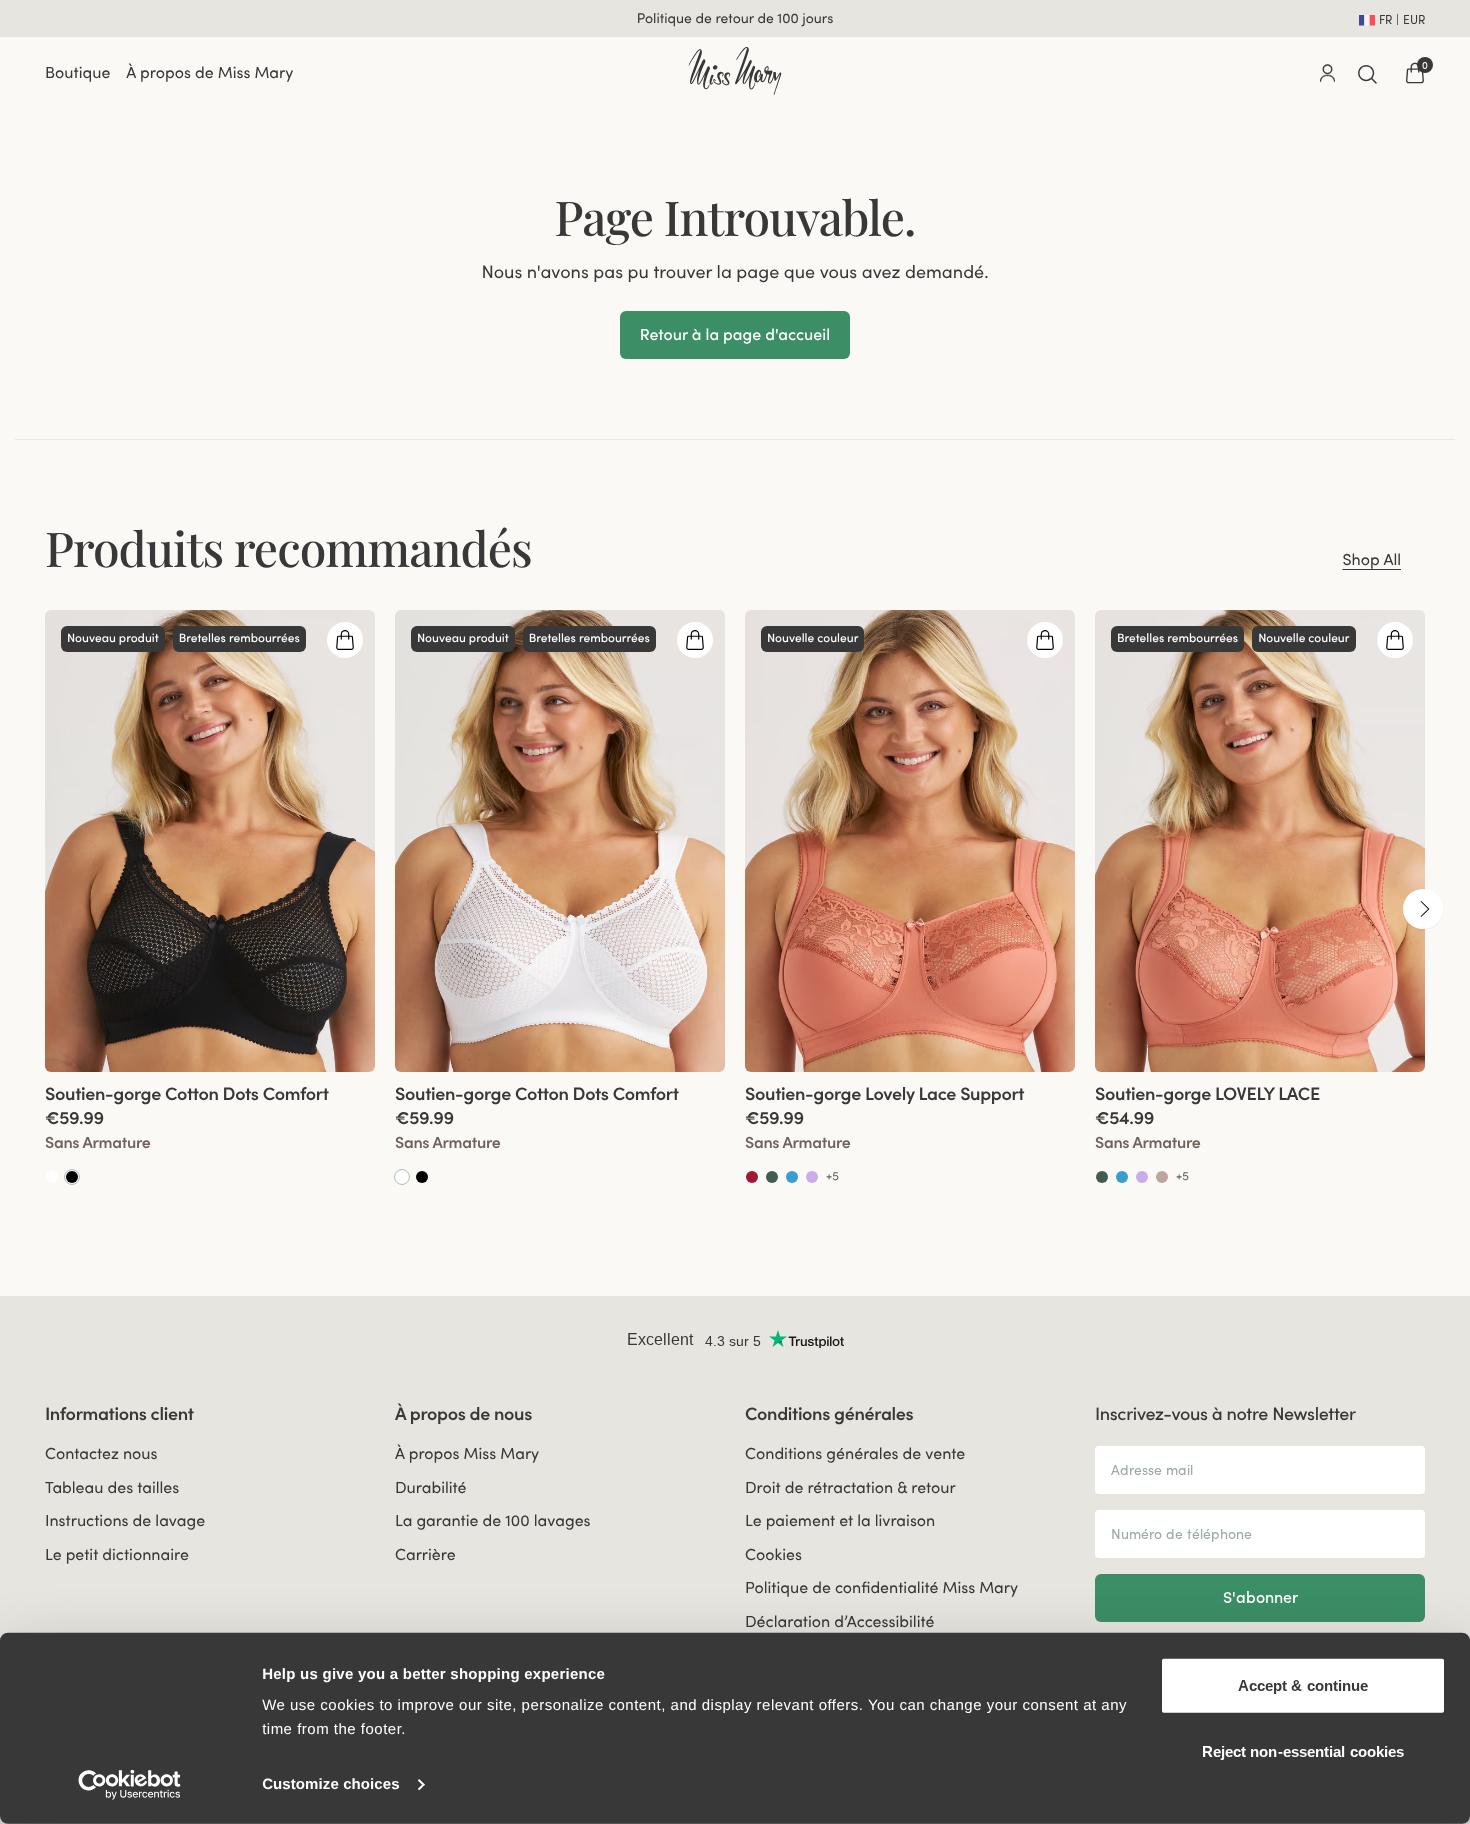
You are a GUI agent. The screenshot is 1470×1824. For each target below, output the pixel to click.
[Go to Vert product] (772, 1177)
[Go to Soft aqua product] (792, 1177)
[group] (210, 909)
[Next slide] (1423, 909)
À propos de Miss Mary (209, 73)
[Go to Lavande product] (812, 1177)
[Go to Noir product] (72, 1177)
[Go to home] (734, 71)
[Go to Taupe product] (1162, 1177)
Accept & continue (1303, 1685)
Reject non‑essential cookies (1303, 1750)
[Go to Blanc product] (52, 1177)
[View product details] (210, 1129)
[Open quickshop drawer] (345, 640)
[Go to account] (1327, 73)
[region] (735, 909)
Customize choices (331, 1784)
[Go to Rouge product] (752, 1177)
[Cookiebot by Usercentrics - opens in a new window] (129, 1785)
